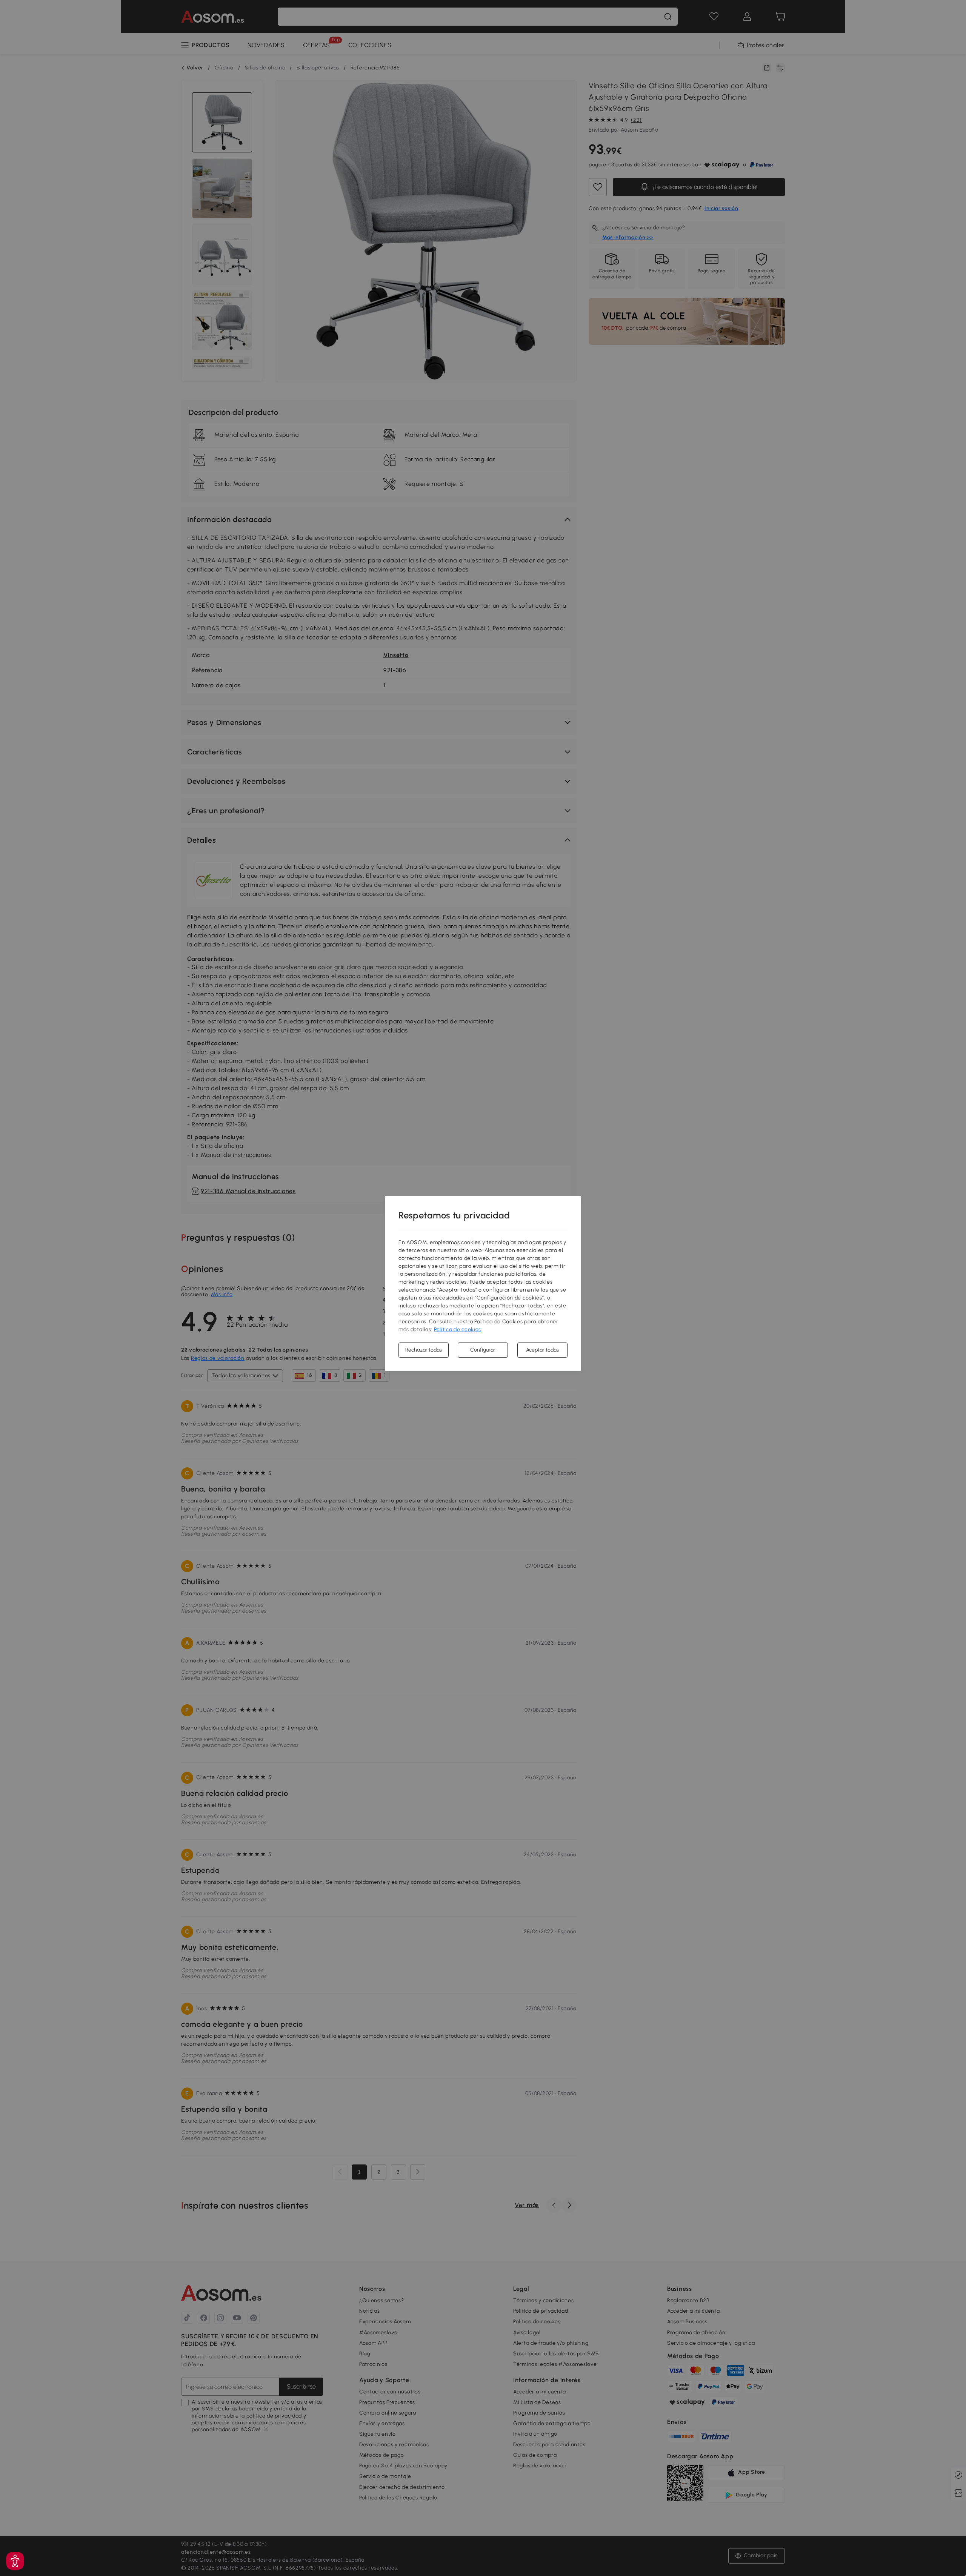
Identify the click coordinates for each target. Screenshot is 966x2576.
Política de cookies (458, 1329)
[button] (15, 2561)
